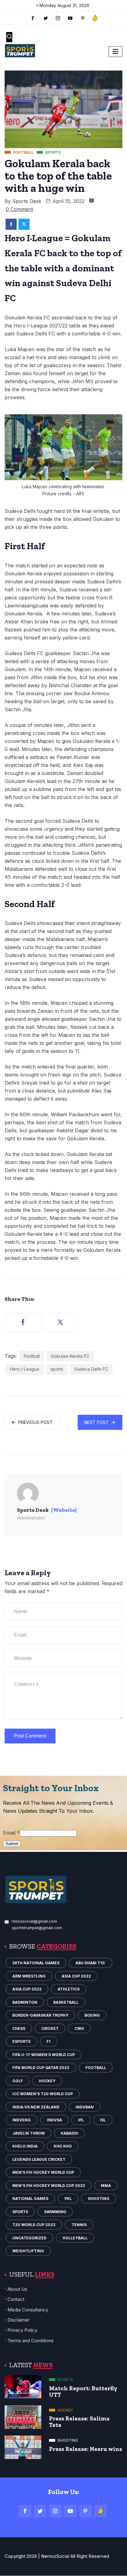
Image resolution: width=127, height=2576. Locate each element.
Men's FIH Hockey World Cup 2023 (49, 2186)
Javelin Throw (29, 2133)
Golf (18, 2081)
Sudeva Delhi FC (91, 1369)
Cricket (50, 2028)
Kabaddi (70, 2133)
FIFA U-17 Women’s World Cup (44, 2055)
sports (57, 1369)
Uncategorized (29, 2238)
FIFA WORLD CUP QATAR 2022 (41, 2068)
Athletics (69, 1989)
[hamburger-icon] (115, 52)
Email (11, 1833)
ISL (103, 2120)
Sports (20, 2212)
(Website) (64, 1510)
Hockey (47, 2081)
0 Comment (19, 209)
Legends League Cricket (39, 2159)
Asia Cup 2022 (76, 1976)
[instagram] (58, 18)
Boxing (92, 2015)
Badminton (25, 2002)
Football (32, 1356)
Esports (21, 2041)
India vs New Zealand (36, 2107)
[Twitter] (46, 18)
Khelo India (25, 2146)
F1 (49, 2041)
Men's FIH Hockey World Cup (43, 2172)
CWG (79, 2028)
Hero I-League (25, 1369)
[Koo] (95, 18)
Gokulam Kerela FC (70, 1356)
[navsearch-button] (9, 37)
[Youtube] (70, 18)
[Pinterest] (85, 2511)
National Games (30, 2199)
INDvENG (22, 2120)
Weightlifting (28, 2251)
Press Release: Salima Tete (79, 2422)
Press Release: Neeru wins (86, 2449)
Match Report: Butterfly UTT (83, 2391)
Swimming (55, 2212)
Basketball (66, 2002)
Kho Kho (63, 2146)
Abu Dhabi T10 (91, 1963)
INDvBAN (85, 2107)
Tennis (79, 2225)
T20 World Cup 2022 (34, 2225)
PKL (68, 2199)
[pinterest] (83, 18)
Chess (19, 2028)
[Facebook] (33, 18)
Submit (12, 1844)
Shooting (99, 2199)
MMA (106, 2186)
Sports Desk (27, 201)
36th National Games (36, 1963)
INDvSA (54, 2120)
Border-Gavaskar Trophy (40, 2015)
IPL (81, 2120)
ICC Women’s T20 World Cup (43, 2094)
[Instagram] (55, 2511)
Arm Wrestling (29, 1976)
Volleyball (75, 2238)
